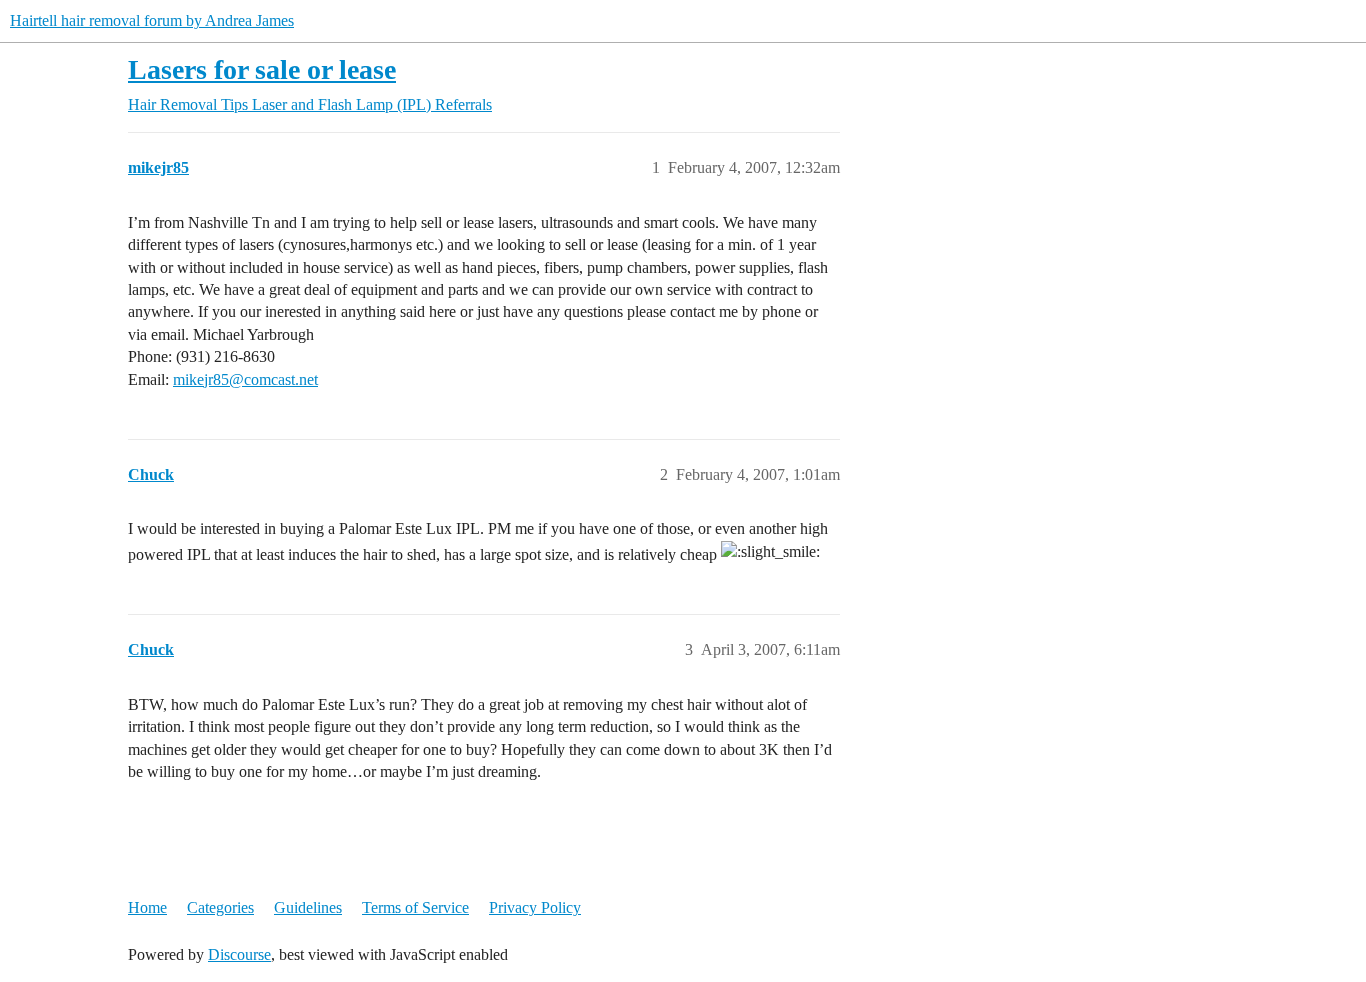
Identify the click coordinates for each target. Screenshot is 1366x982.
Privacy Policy (535, 907)
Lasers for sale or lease (262, 69)
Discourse (239, 954)
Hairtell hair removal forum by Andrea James (152, 20)
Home (147, 907)
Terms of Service (415, 907)
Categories (220, 907)
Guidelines (308, 907)
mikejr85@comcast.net (245, 379)
